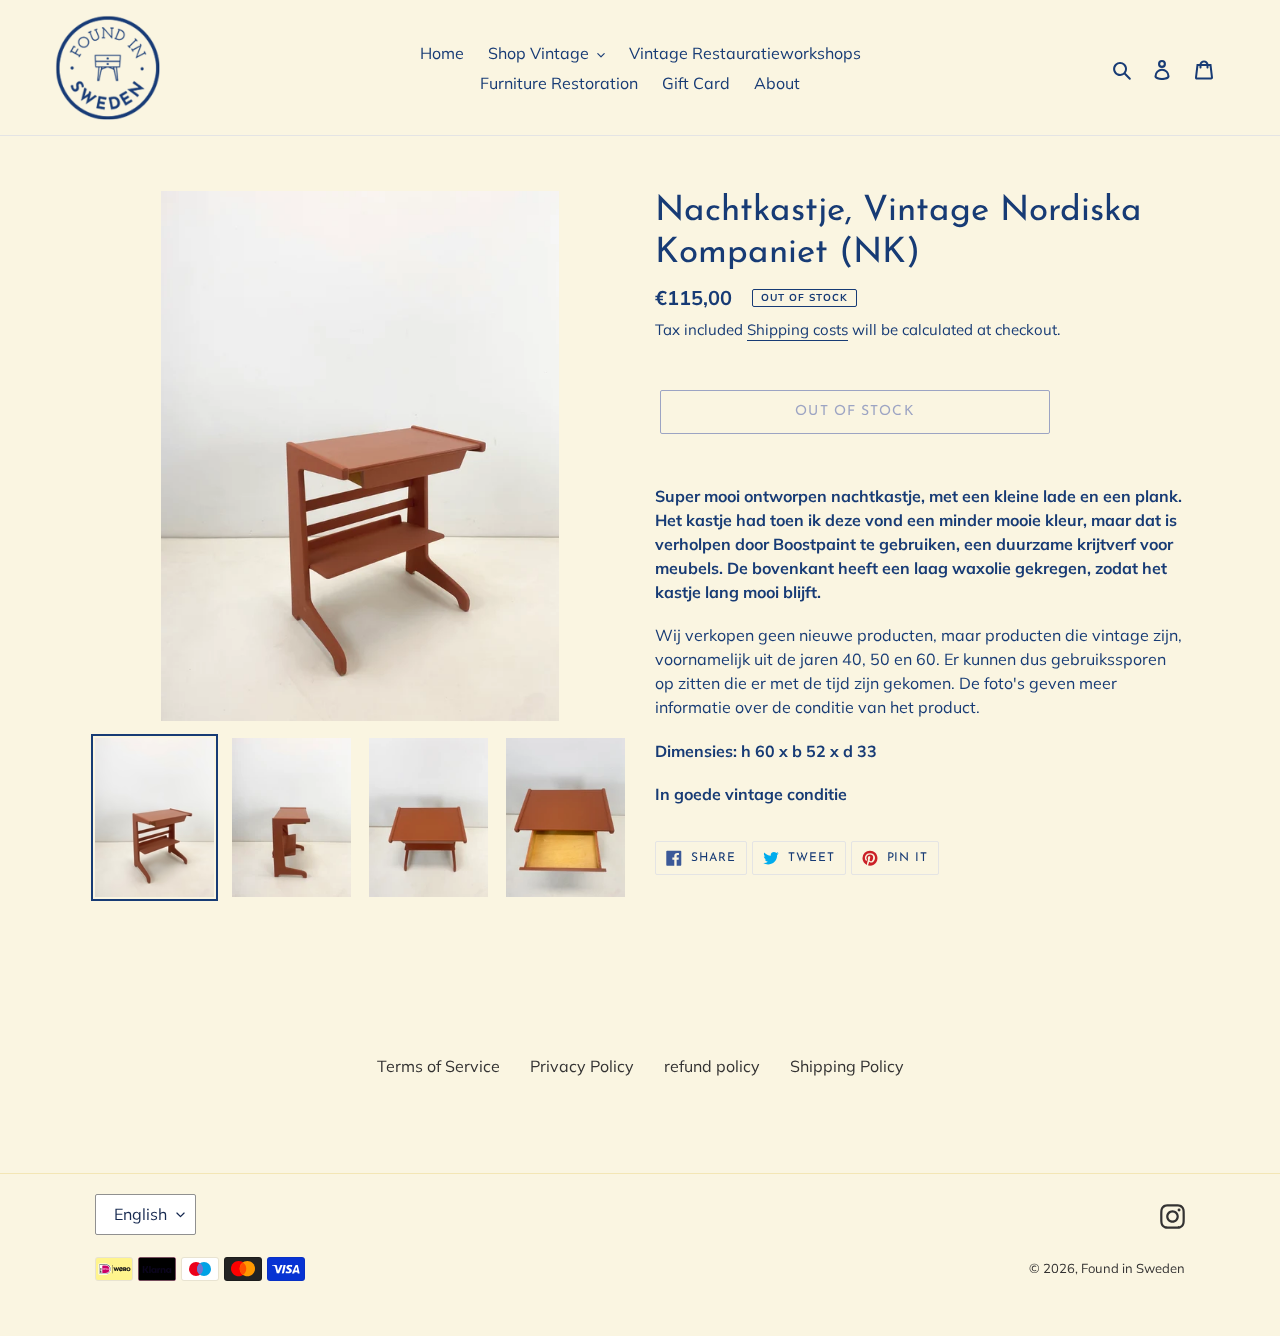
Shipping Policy (847, 1066)
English (140, 1214)
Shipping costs (797, 329)
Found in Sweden (1133, 1268)
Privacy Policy (582, 1066)
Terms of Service (438, 1066)
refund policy (712, 1066)
